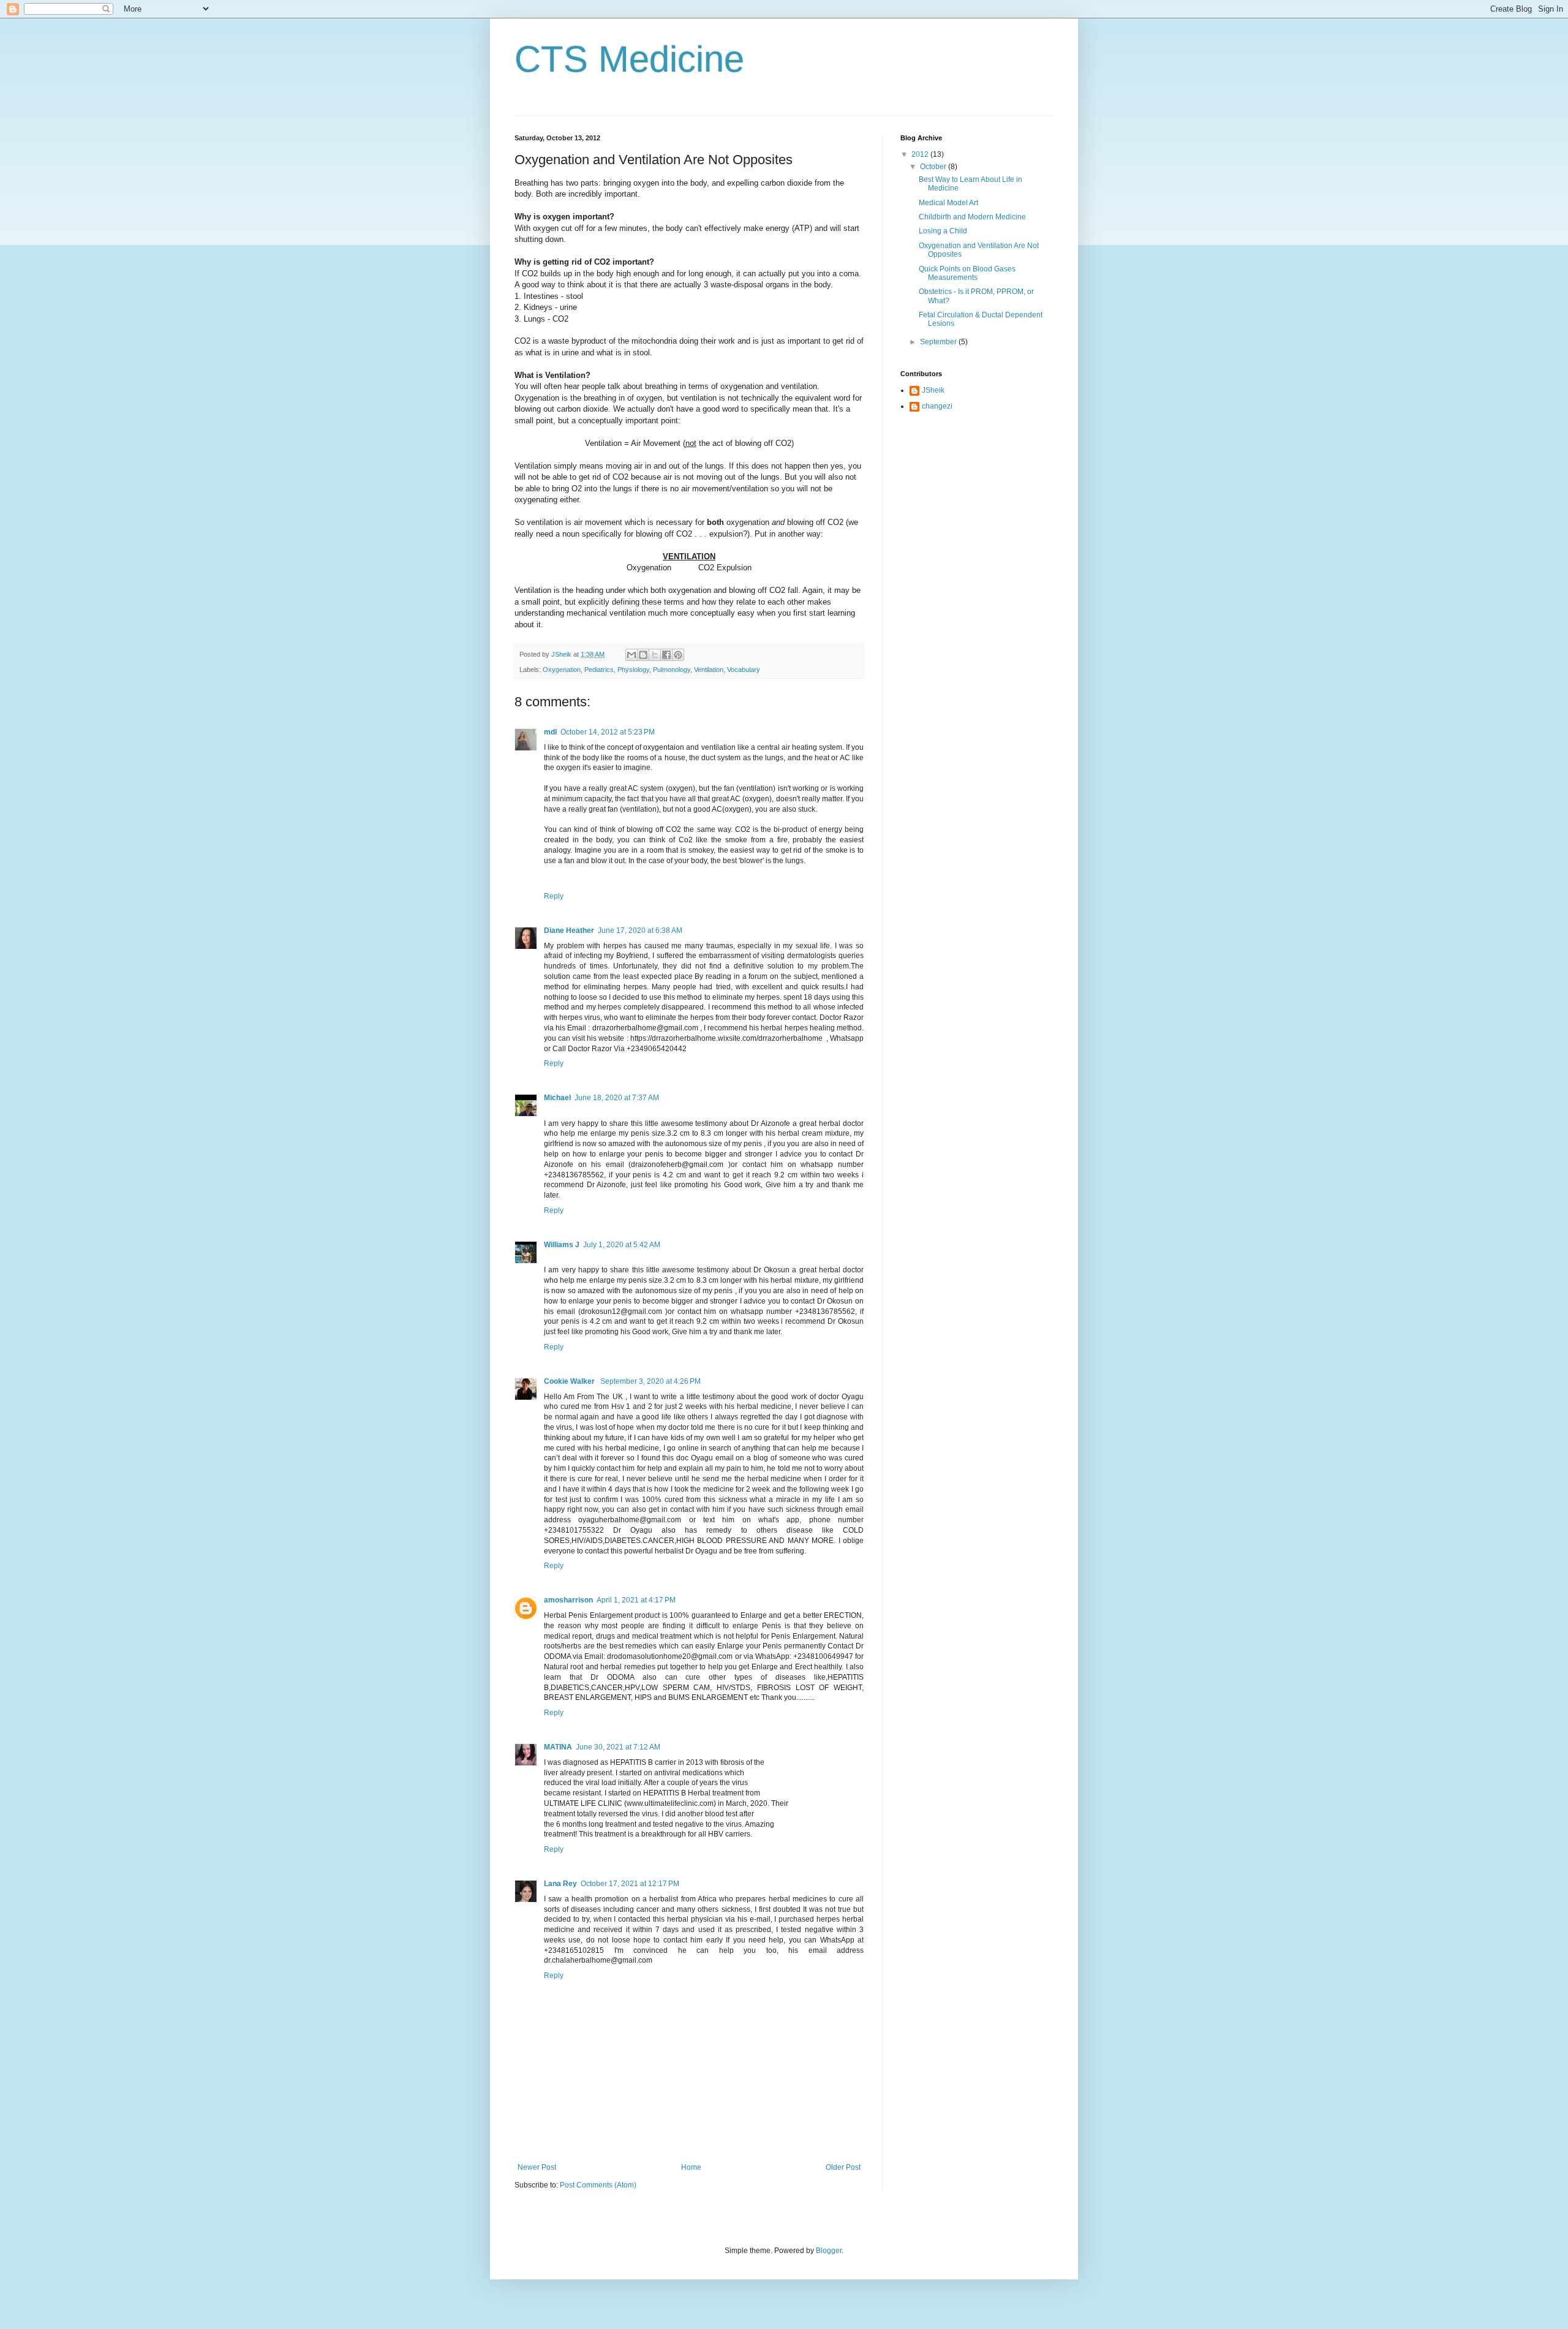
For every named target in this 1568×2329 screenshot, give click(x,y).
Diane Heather (569, 930)
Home (691, 2167)
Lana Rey (560, 1884)
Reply (554, 896)
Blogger (829, 2251)
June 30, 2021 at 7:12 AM (618, 1747)
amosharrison (568, 1600)
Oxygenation (562, 670)
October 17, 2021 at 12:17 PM (630, 1884)
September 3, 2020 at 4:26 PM (650, 1381)
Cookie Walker (570, 1381)
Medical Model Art (948, 203)
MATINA (558, 1747)
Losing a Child (943, 231)
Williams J (562, 1245)
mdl (550, 732)
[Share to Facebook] (666, 655)
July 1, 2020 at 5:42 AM (622, 1245)
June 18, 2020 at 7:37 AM (617, 1098)
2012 (921, 154)
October (934, 167)
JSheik (933, 390)
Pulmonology (672, 670)
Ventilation (709, 670)
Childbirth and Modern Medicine (972, 217)
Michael (557, 1098)
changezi (937, 406)
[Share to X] (655, 655)
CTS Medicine (629, 59)
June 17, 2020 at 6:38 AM (640, 930)
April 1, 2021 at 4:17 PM (636, 1600)
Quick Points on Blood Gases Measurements (967, 273)
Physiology (633, 670)
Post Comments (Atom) (598, 2185)
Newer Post (537, 2167)
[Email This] (631, 655)
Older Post (843, 2167)
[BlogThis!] (643, 655)
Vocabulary (744, 670)
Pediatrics (599, 670)
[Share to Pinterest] (678, 655)
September (939, 342)
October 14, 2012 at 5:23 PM (608, 732)
